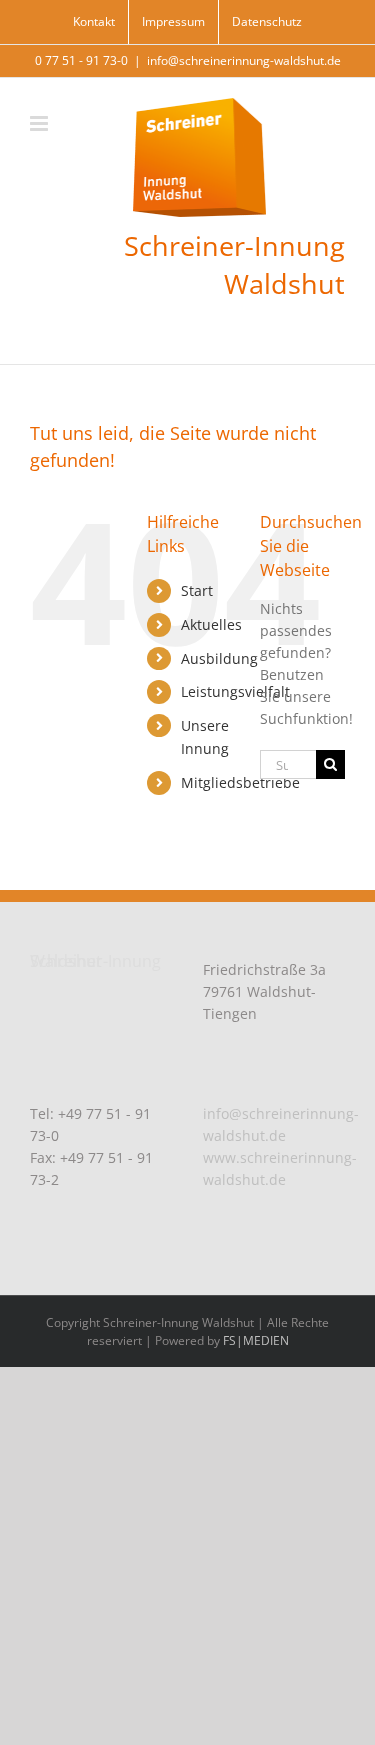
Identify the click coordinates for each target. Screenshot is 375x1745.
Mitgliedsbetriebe (240, 782)
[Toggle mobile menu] (40, 123)
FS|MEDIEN (256, 1340)
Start (197, 590)
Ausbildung (219, 658)
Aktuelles (211, 624)
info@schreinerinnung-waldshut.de (244, 60)
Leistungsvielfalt (235, 691)
